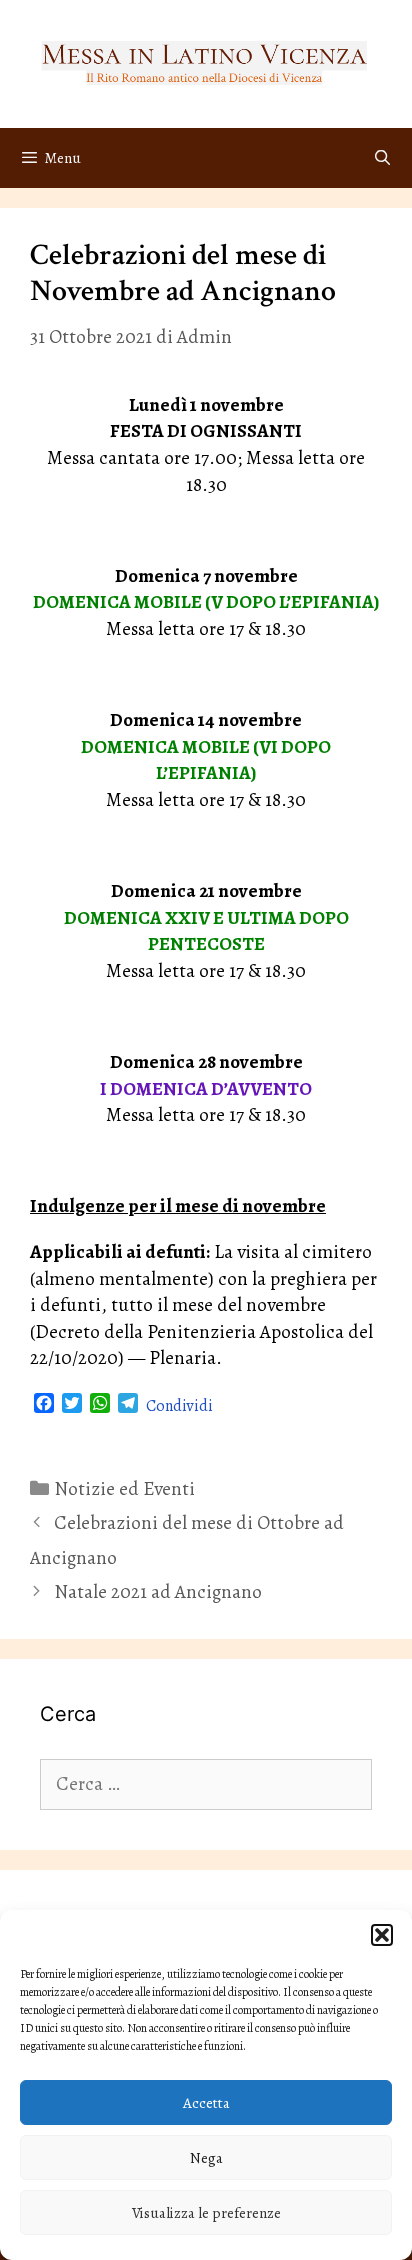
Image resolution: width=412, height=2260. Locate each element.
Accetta (206, 2103)
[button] (382, 1935)
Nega (206, 2158)
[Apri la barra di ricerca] (382, 158)
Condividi (179, 1406)
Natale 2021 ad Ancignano (158, 1592)
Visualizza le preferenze (206, 2213)
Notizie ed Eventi (124, 1489)
